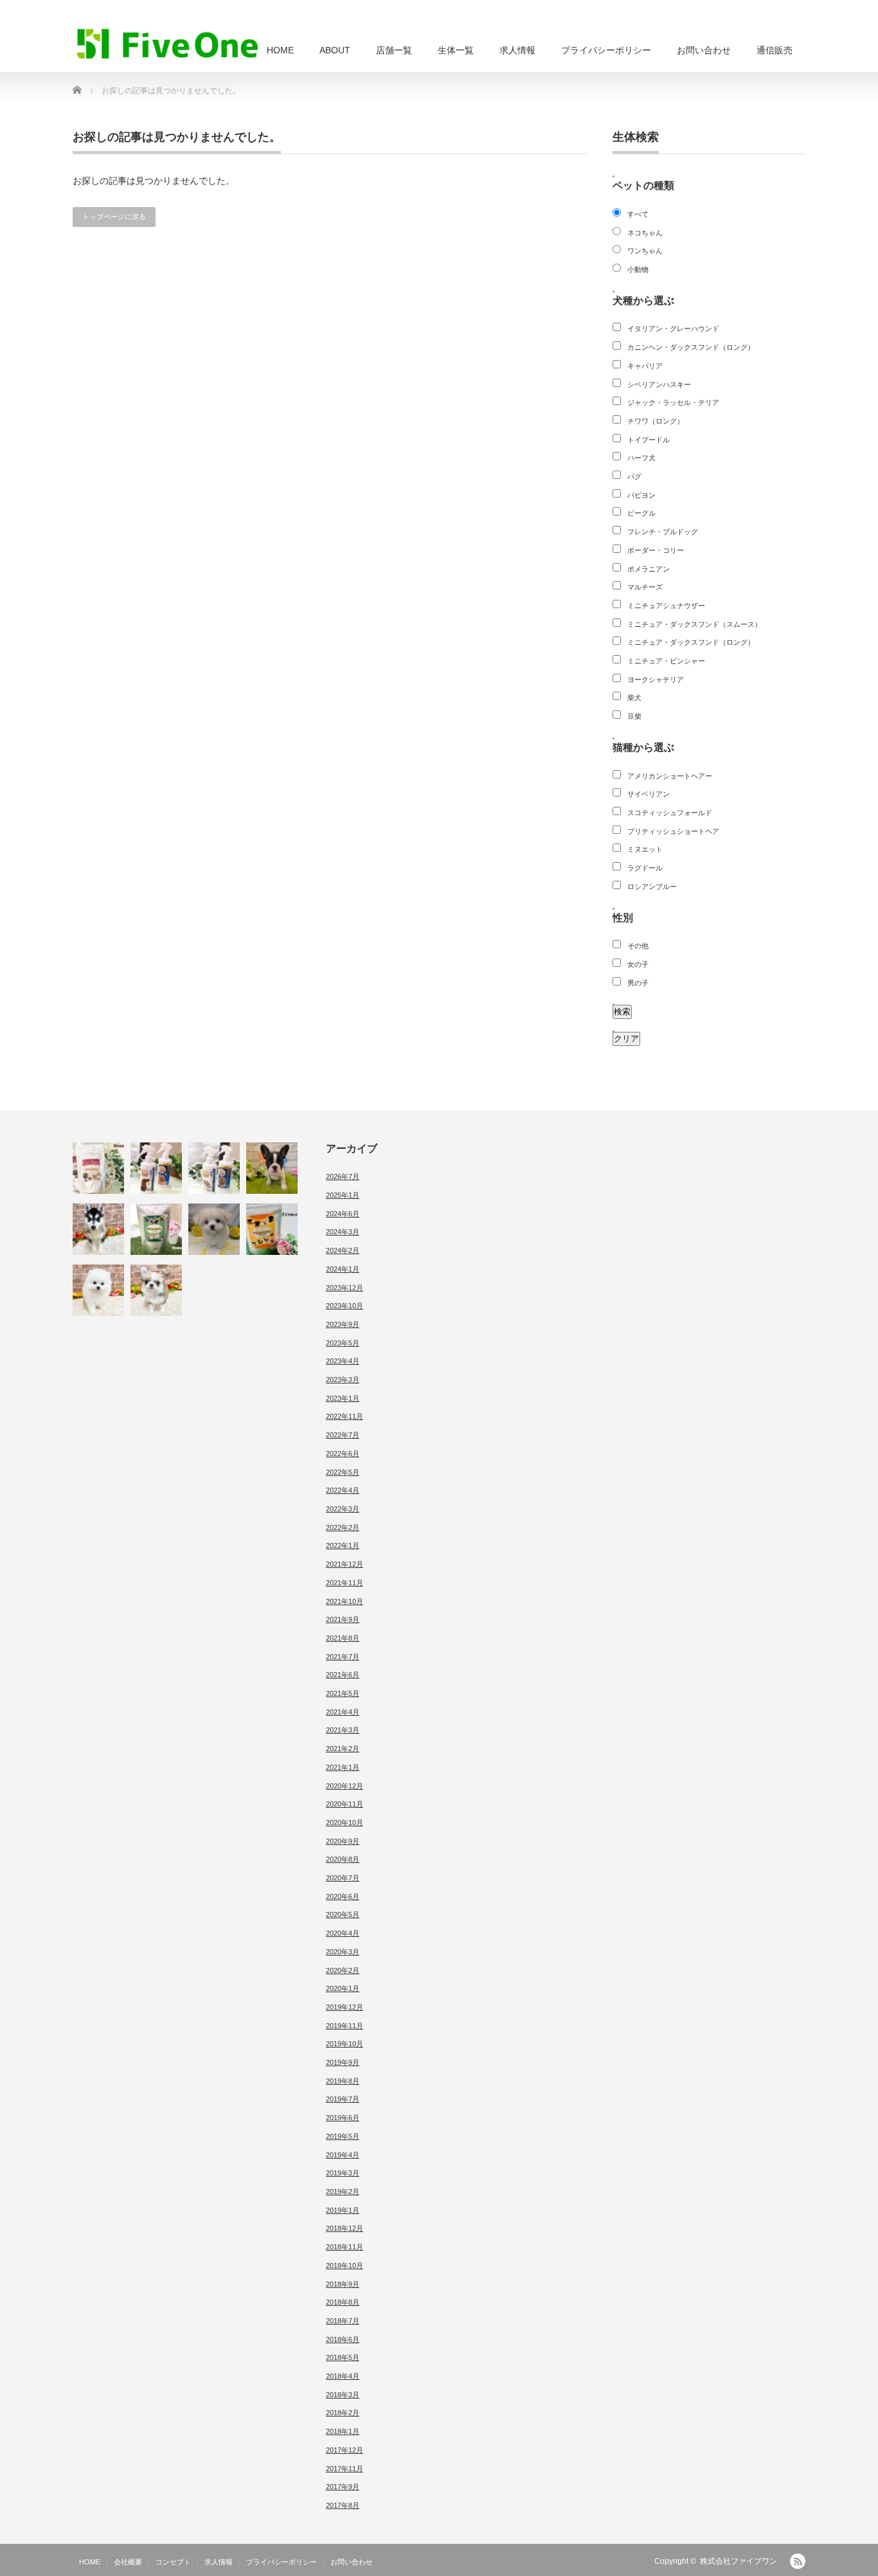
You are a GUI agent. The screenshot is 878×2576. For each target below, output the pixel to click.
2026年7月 (343, 1176)
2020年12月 (345, 1786)
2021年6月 (343, 1675)
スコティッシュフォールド (670, 813)
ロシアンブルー (652, 887)
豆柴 (634, 716)
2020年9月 (343, 1841)
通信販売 (775, 50)
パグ (634, 476)
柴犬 (634, 698)
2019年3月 (343, 2173)
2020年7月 (343, 1878)
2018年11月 (345, 2247)
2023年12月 (345, 1288)
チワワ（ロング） (656, 421)
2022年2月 (343, 1527)
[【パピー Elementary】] (272, 1229)
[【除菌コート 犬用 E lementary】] (156, 1168)
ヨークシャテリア (656, 680)
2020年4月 (343, 1933)
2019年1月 (343, 2210)
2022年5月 (343, 1472)
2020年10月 (345, 1823)
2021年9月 (343, 1619)
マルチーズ (645, 587)
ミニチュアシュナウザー (666, 606)
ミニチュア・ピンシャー (666, 661)
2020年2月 (343, 1970)
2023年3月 (343, 1380)
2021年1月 (343, 1767)
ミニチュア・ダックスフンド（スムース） (694, 624)
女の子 (638, 964)
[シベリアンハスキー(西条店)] (98, 1229)
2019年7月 (343, 2099)
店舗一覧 (394, 50)
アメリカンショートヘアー (670, 776)
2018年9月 (343, 2284)
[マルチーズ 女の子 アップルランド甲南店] (214, 1229)
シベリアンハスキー (659, 384)
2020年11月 (345, 1804)
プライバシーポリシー (606, 50)
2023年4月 (343, 1361)
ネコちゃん (645, 233)
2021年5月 (343, 1693)
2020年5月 (343, 1914)
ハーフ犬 (641, 458)
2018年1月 (343, 2431)
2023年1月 (343, 1398)
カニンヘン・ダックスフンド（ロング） (691, 347)
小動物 (638, 269)
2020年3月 (343, 1952)
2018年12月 (345, 2228)
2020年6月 (343, 1896)
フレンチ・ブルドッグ (663, 532)
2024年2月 (343, 1250)
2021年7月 (343, 1657)
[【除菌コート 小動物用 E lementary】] (214, 1168)
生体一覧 (456, 50)
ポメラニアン (649, 569)
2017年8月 (343, 2505)
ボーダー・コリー (656, 550)
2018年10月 (345, 2265)
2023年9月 (343, 1324)
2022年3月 (343, 1509)
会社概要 (128, 2562)
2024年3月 (343, 1232)
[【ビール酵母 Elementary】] (156, 1229)
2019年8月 (343, 2081)
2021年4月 (343, 1712)
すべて (638, 214)
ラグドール (645, 868)
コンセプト (173, 2562)
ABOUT (335, 50)
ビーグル (641, 513)
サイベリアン (649, 794)
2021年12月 (345, 1564)
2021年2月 (343, 1749)
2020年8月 (343, 1859)
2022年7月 (343, 1435)
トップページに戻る (114, 217)
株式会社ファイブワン (739, 2561)
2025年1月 (343, 1195)
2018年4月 (343, 2376)
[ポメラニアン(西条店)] (98, 1290)
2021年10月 (345, 1601)
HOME (280, 50)
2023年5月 (343, 1343)
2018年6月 (343, 2339)
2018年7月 (343, 2321)
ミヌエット (645, 849)
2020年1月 (343, 1988)
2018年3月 (343, 2395)
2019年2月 (343, 2192)
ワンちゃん (645, 251)
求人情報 (517, 50)
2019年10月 (345, 2044)
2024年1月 (343, 1269)
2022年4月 (343, 1490)
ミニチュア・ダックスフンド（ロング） (691, 642)
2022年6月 (343, 1454)
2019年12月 (345, 2007)
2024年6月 (343, 1214)
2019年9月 (343, 2062)
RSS (798, 2561)
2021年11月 (345, 1583)
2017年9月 (343, 2487)
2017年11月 (345, 2469)
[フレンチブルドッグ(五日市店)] (272, 1168)
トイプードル (649, 440)
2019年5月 (343, 2136)
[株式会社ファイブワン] (168, 43)
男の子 (638, 983)
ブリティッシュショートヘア (673, 831)
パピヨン (641, 495)
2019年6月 (343, 2118)
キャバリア (645, 366)
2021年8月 (343, 1638)
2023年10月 (345, 1306)
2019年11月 (345, 2026)
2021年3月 (343, 1730)
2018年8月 (343, 2302)
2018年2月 (343, 2413)
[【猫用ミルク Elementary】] (98, 1168)
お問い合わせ (704, 50)
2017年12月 (345, 2450)
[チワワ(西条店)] (156, 1290)
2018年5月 (343, 2357)
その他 (638, 946)
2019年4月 (343, 2155)
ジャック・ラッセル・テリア (673, 402)
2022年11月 (345, 1416)
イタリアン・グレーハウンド (673, 329)
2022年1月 (343, 1545)
